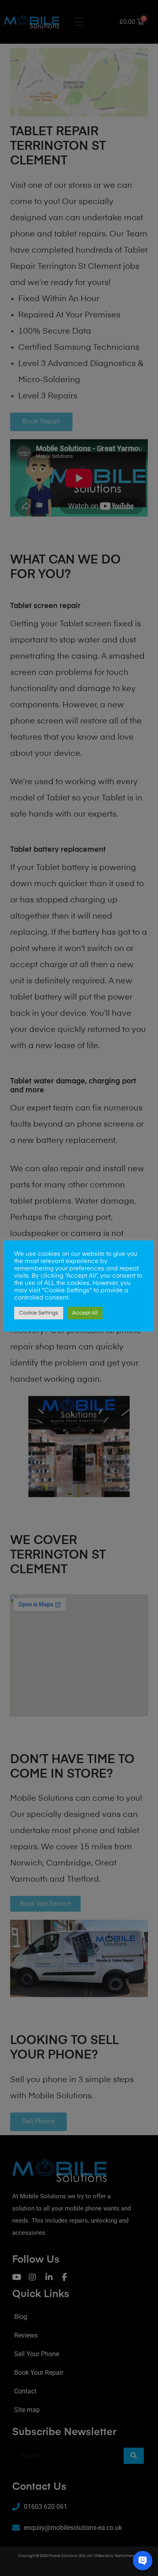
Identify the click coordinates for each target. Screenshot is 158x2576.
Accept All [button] (85, 1313)
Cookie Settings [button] (39, 1313)
